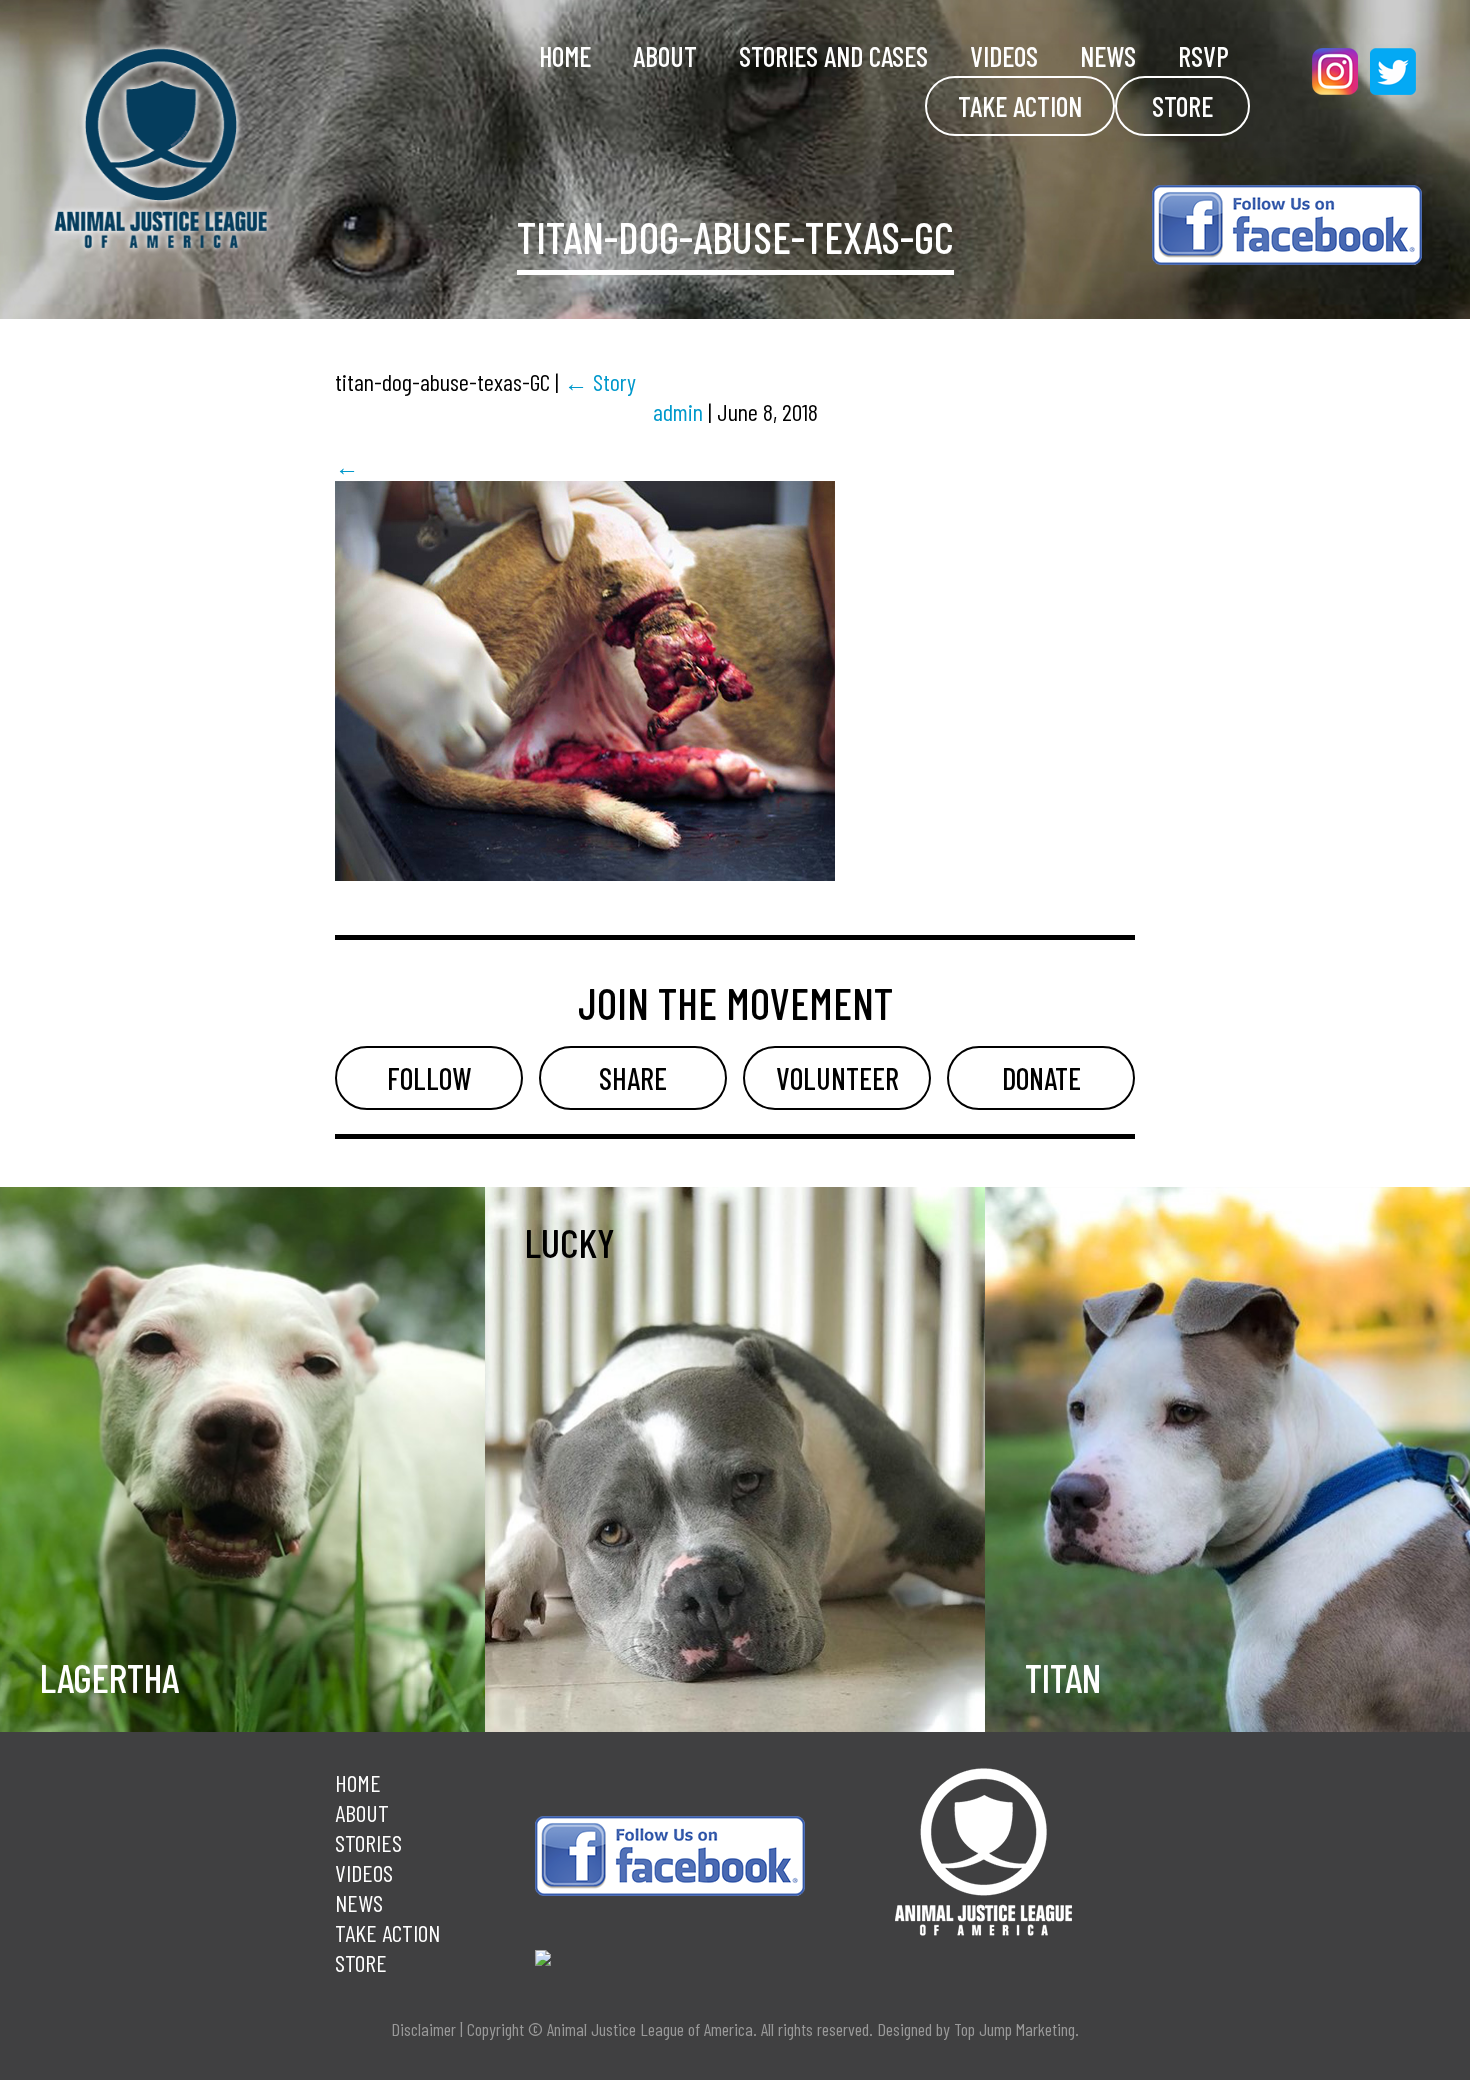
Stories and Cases (833, 56)
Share (633, 1078)
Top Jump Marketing (1014, 2029)
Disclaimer (423, 2029)
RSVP (1203, 56)
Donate (1041, 1078)
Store (1182, 106)
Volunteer (837, 1078)
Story (600, 381)
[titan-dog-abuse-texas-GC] (585, 871)
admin (678, 411)
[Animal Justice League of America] (220, 148)
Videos (1004, 56)
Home (565, 56)
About (665, 56)
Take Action (1020, 106)
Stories (368, 1842)
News (1108, 56)
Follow (429, 1078)
